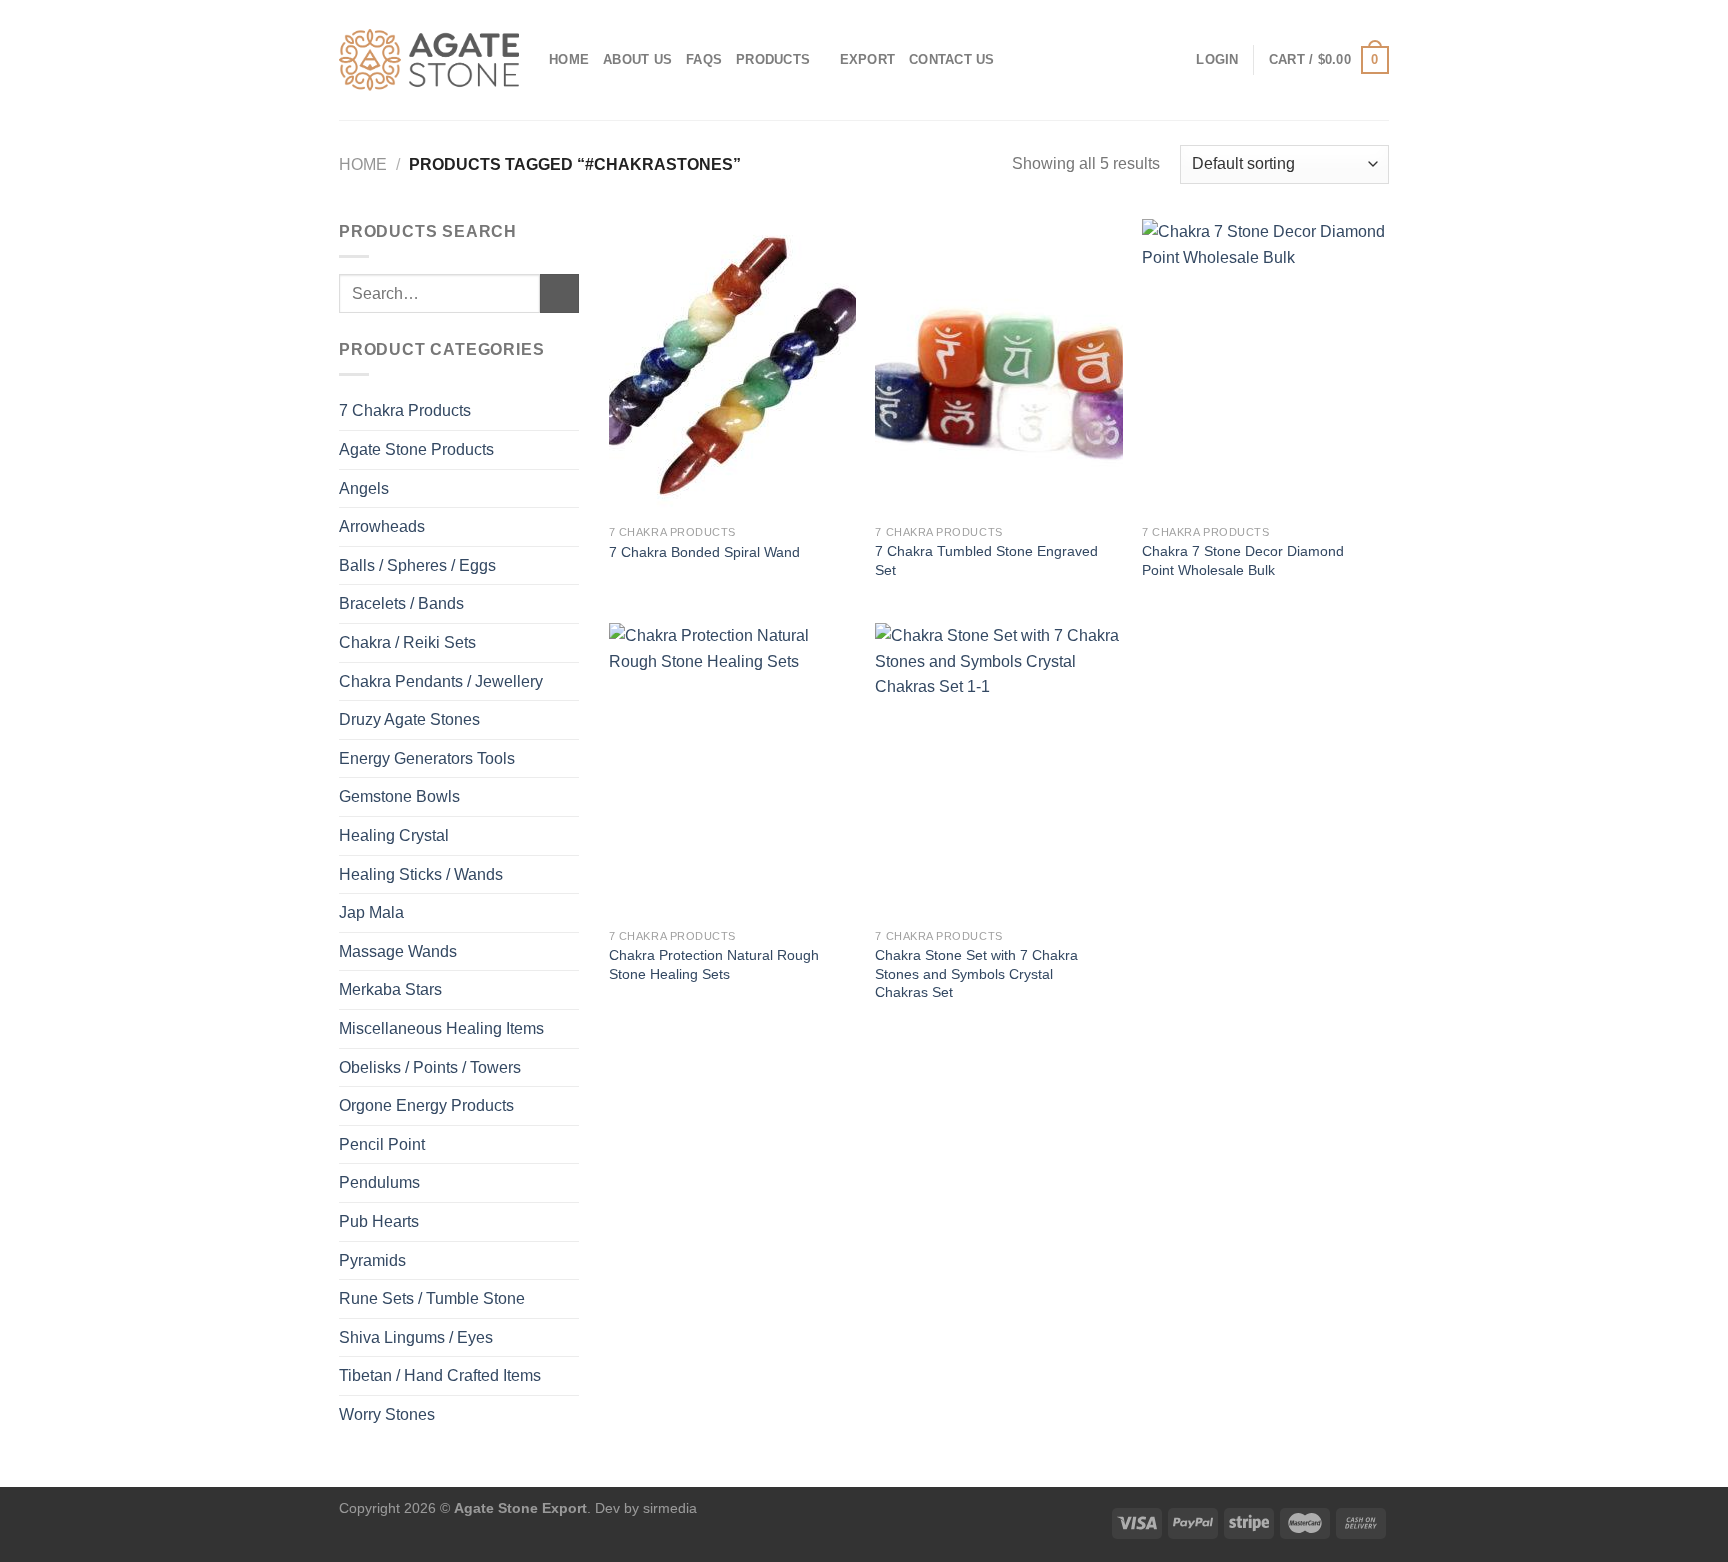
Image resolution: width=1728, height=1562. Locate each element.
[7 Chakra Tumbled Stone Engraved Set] (998, 367)
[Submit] (559, 293)
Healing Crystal (394, 835)
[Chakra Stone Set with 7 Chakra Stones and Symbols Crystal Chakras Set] (998, 771)
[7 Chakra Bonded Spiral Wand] (732, 367)
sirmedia (670, 1508)
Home (569, 59)
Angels (364, 488)
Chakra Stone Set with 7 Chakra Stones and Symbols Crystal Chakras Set (976, 973)
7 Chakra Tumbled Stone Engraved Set (986, 560)
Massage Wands (398, 951)
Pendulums (379, 1182)
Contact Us (952, 59)
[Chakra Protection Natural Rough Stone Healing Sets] (732, 771)
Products (773, 59)
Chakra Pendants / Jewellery (441, 681)
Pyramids (372, 1260)
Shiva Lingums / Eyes (416, 1337)
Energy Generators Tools (427, 758)
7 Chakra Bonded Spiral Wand (704, 552)
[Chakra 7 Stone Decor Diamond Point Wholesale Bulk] (1265, 367)
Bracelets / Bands (401, 603)
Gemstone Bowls (399, 796)
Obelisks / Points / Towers (430, 1067)
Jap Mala (371, 912)
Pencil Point (382, 1144)
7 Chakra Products (405, 410)
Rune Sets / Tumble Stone (432, 1298)
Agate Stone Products (416, 449)
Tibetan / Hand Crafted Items (440, 1375)
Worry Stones (387, 1414)
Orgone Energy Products (426, 1105)
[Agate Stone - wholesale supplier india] (429, 60)
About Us (637, 59)
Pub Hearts (379, 1221)
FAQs (704, 59)
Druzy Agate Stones (409, 719)
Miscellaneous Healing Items (441, 1028)
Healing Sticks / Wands (421, 874)
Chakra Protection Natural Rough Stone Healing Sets (714, 964)
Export (868, 59)
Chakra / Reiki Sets (407, 642)
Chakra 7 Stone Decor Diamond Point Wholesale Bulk (1243, 560)
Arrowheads (382, 526)
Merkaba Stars (390, 989)
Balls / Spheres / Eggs (417, 565)
